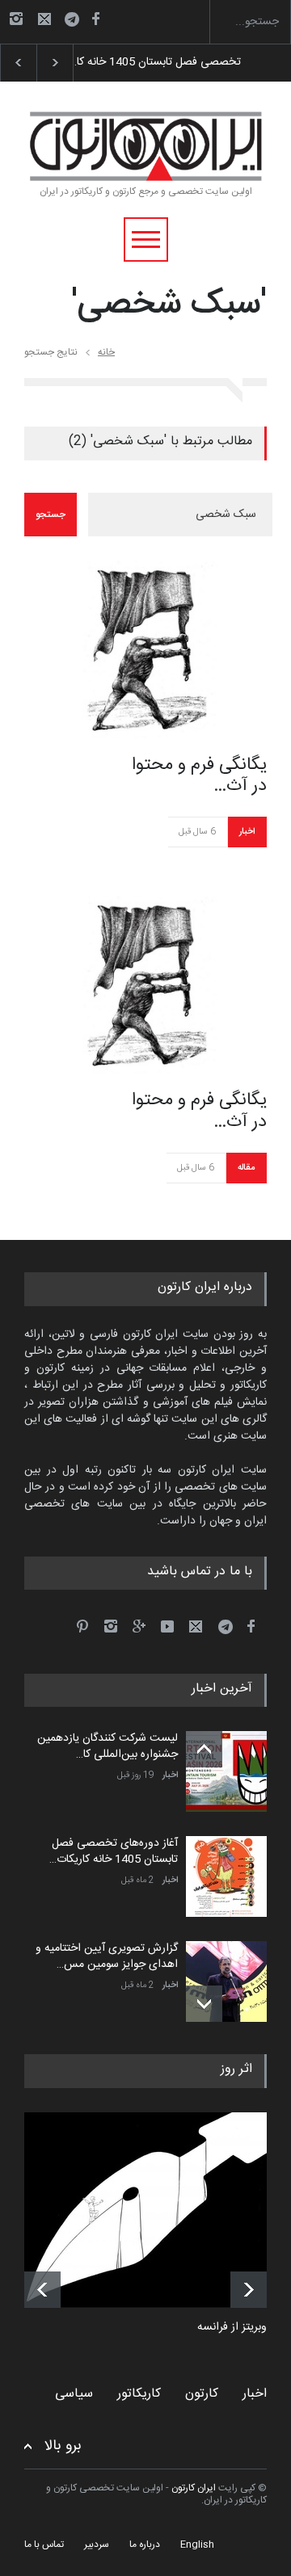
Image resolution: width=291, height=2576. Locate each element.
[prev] (204, 1749)
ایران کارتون (194, 2488)
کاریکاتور (139, 2394)
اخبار (247, 832)
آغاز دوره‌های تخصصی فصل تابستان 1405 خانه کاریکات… (114, 1851)
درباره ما (145, 2544)
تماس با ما (44, 2544)
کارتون (202, 2394)
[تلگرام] (77, 21)
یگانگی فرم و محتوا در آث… (199, 776)
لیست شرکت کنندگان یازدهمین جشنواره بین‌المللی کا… (108, 1746)
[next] (204, 2004)
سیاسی (74, 2394)
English (197, 2544)
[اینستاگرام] (16, 19)
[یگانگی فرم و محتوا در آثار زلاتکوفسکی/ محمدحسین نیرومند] (145, 649)
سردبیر (97, 2544)
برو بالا (63, 2446)
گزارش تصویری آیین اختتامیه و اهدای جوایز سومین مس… (107, 1956)
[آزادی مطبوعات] (158, 2210)
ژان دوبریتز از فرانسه (244, 2328)
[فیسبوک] (95, 19)
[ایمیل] (44, 19)
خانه (106, 352)
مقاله (246, 1168)
